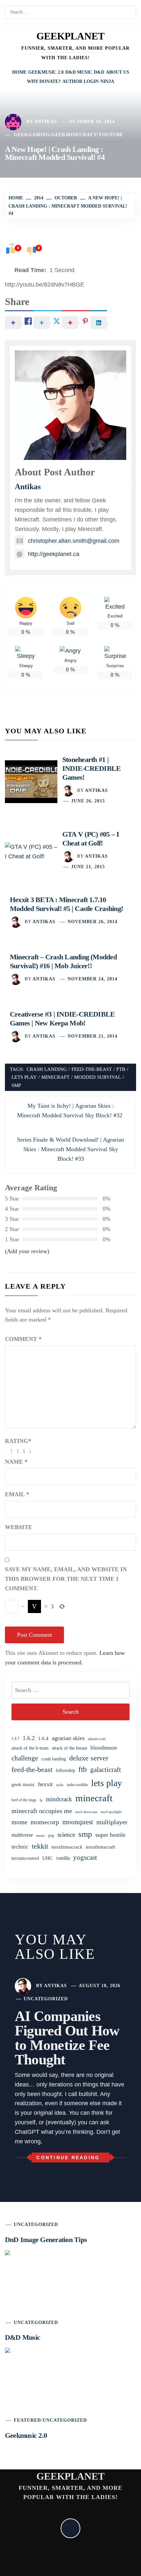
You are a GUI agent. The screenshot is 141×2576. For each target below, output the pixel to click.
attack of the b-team (30, 1748)
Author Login (81, 81)
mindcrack (59, 1799)
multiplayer (112, 1822)
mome (19, 1822)
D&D (99, 72)
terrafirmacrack (67, 1847)
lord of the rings (24, 1800)
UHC (48, 1858)
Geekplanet (70, 36)
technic (20, 1847)
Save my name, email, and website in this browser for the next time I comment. (66, 1579)
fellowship (65, 1770)
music (40, 1835)
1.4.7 (15, 1739)
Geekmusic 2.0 (46, 72)
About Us (118, 72)
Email (17, 1494)
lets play (24, 1077)
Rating (18, 1441)
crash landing (47, 1069)
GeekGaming (32, 135)
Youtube (111, 135)
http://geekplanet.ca (54, 554)
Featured (27, 2420)
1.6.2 (29, 1738)
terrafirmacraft (101, 1847)
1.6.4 (43, 1738)
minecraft (55, 1077)
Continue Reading (68, 2158)
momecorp (45, 1822)
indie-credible (77, 1785)
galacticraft (106, 1770)
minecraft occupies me (42, 1811)
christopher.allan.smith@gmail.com (74, 541)
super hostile (111, 1835)
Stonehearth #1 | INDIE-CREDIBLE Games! (91, 768)
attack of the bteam (70, 1748)
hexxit (45, 1784)
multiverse (22, 1835)
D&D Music (79, 72)
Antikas (46, 122)
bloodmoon (104, 1748)
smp (16, 1085)
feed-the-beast (92, 1069)
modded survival (98, 1077)
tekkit (40, 1846)
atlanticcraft (97, 1739)
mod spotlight (111, 1812)
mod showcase (86, 1812)
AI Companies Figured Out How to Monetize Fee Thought (67, 2038)
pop (51, 1835)
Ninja (107, 81)
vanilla (63, 1858)
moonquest (78, 1822)
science (66, 1835)
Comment (23, 1339)
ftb (121, 1069)
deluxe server (89, 1758)
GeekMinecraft (74, 135)
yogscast (85, 1857)
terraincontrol (25, 1858)
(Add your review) (27, 1251)
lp (41, 1800)
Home (19, 72)
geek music (23, 1784)
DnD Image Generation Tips (46, 2240)
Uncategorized (46, 1999)
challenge (25, 1758)
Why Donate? (44, 81)
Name (16, 1462)
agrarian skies (68, 1738)
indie (60, 1785)
